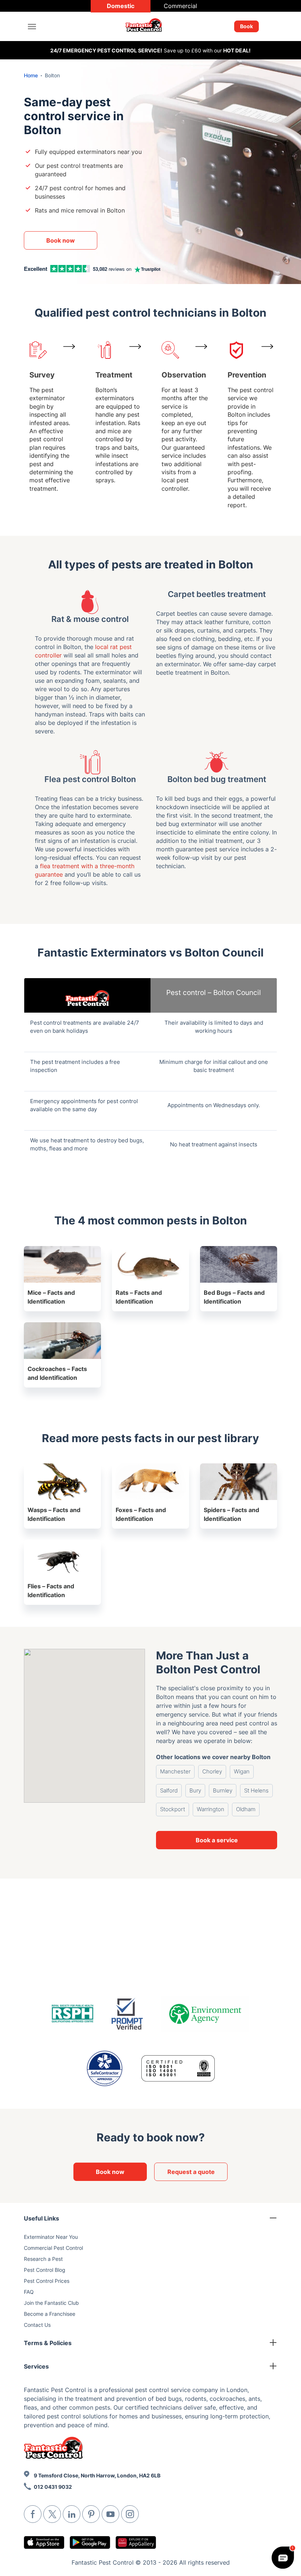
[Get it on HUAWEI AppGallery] (136, 2542)
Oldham (246, 1809)
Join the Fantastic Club (51, 2303)
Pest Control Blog (45, 2270)
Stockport (173, 1809)
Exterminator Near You (51, 2237)
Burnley (223, 1790)
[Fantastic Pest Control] (148, 27)
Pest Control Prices (47, 2281)
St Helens (256, 1790)
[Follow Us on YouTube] (110, 2514)
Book (246, 26)
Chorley (212, 1771)
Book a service (217, 1840)
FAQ (29, 2292)
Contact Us (37, 2325)
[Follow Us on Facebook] (33, 2514)
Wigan (242, 1771)
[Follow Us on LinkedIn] (72, 2514)
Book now (61, 240)
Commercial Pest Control (53, 2248)
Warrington (211, 1809)
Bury (195, 1790)
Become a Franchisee (50, 2314)
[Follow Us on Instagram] (130, 2514)
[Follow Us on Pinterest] (91, 2514)
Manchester (175, 1771)
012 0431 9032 (53, 2487)
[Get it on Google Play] (90, 2542)
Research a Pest (43, 2259)
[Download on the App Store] (44, 2542)
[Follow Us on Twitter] (52, 2514)
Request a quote (191, 2172)
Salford (169, 1790)
